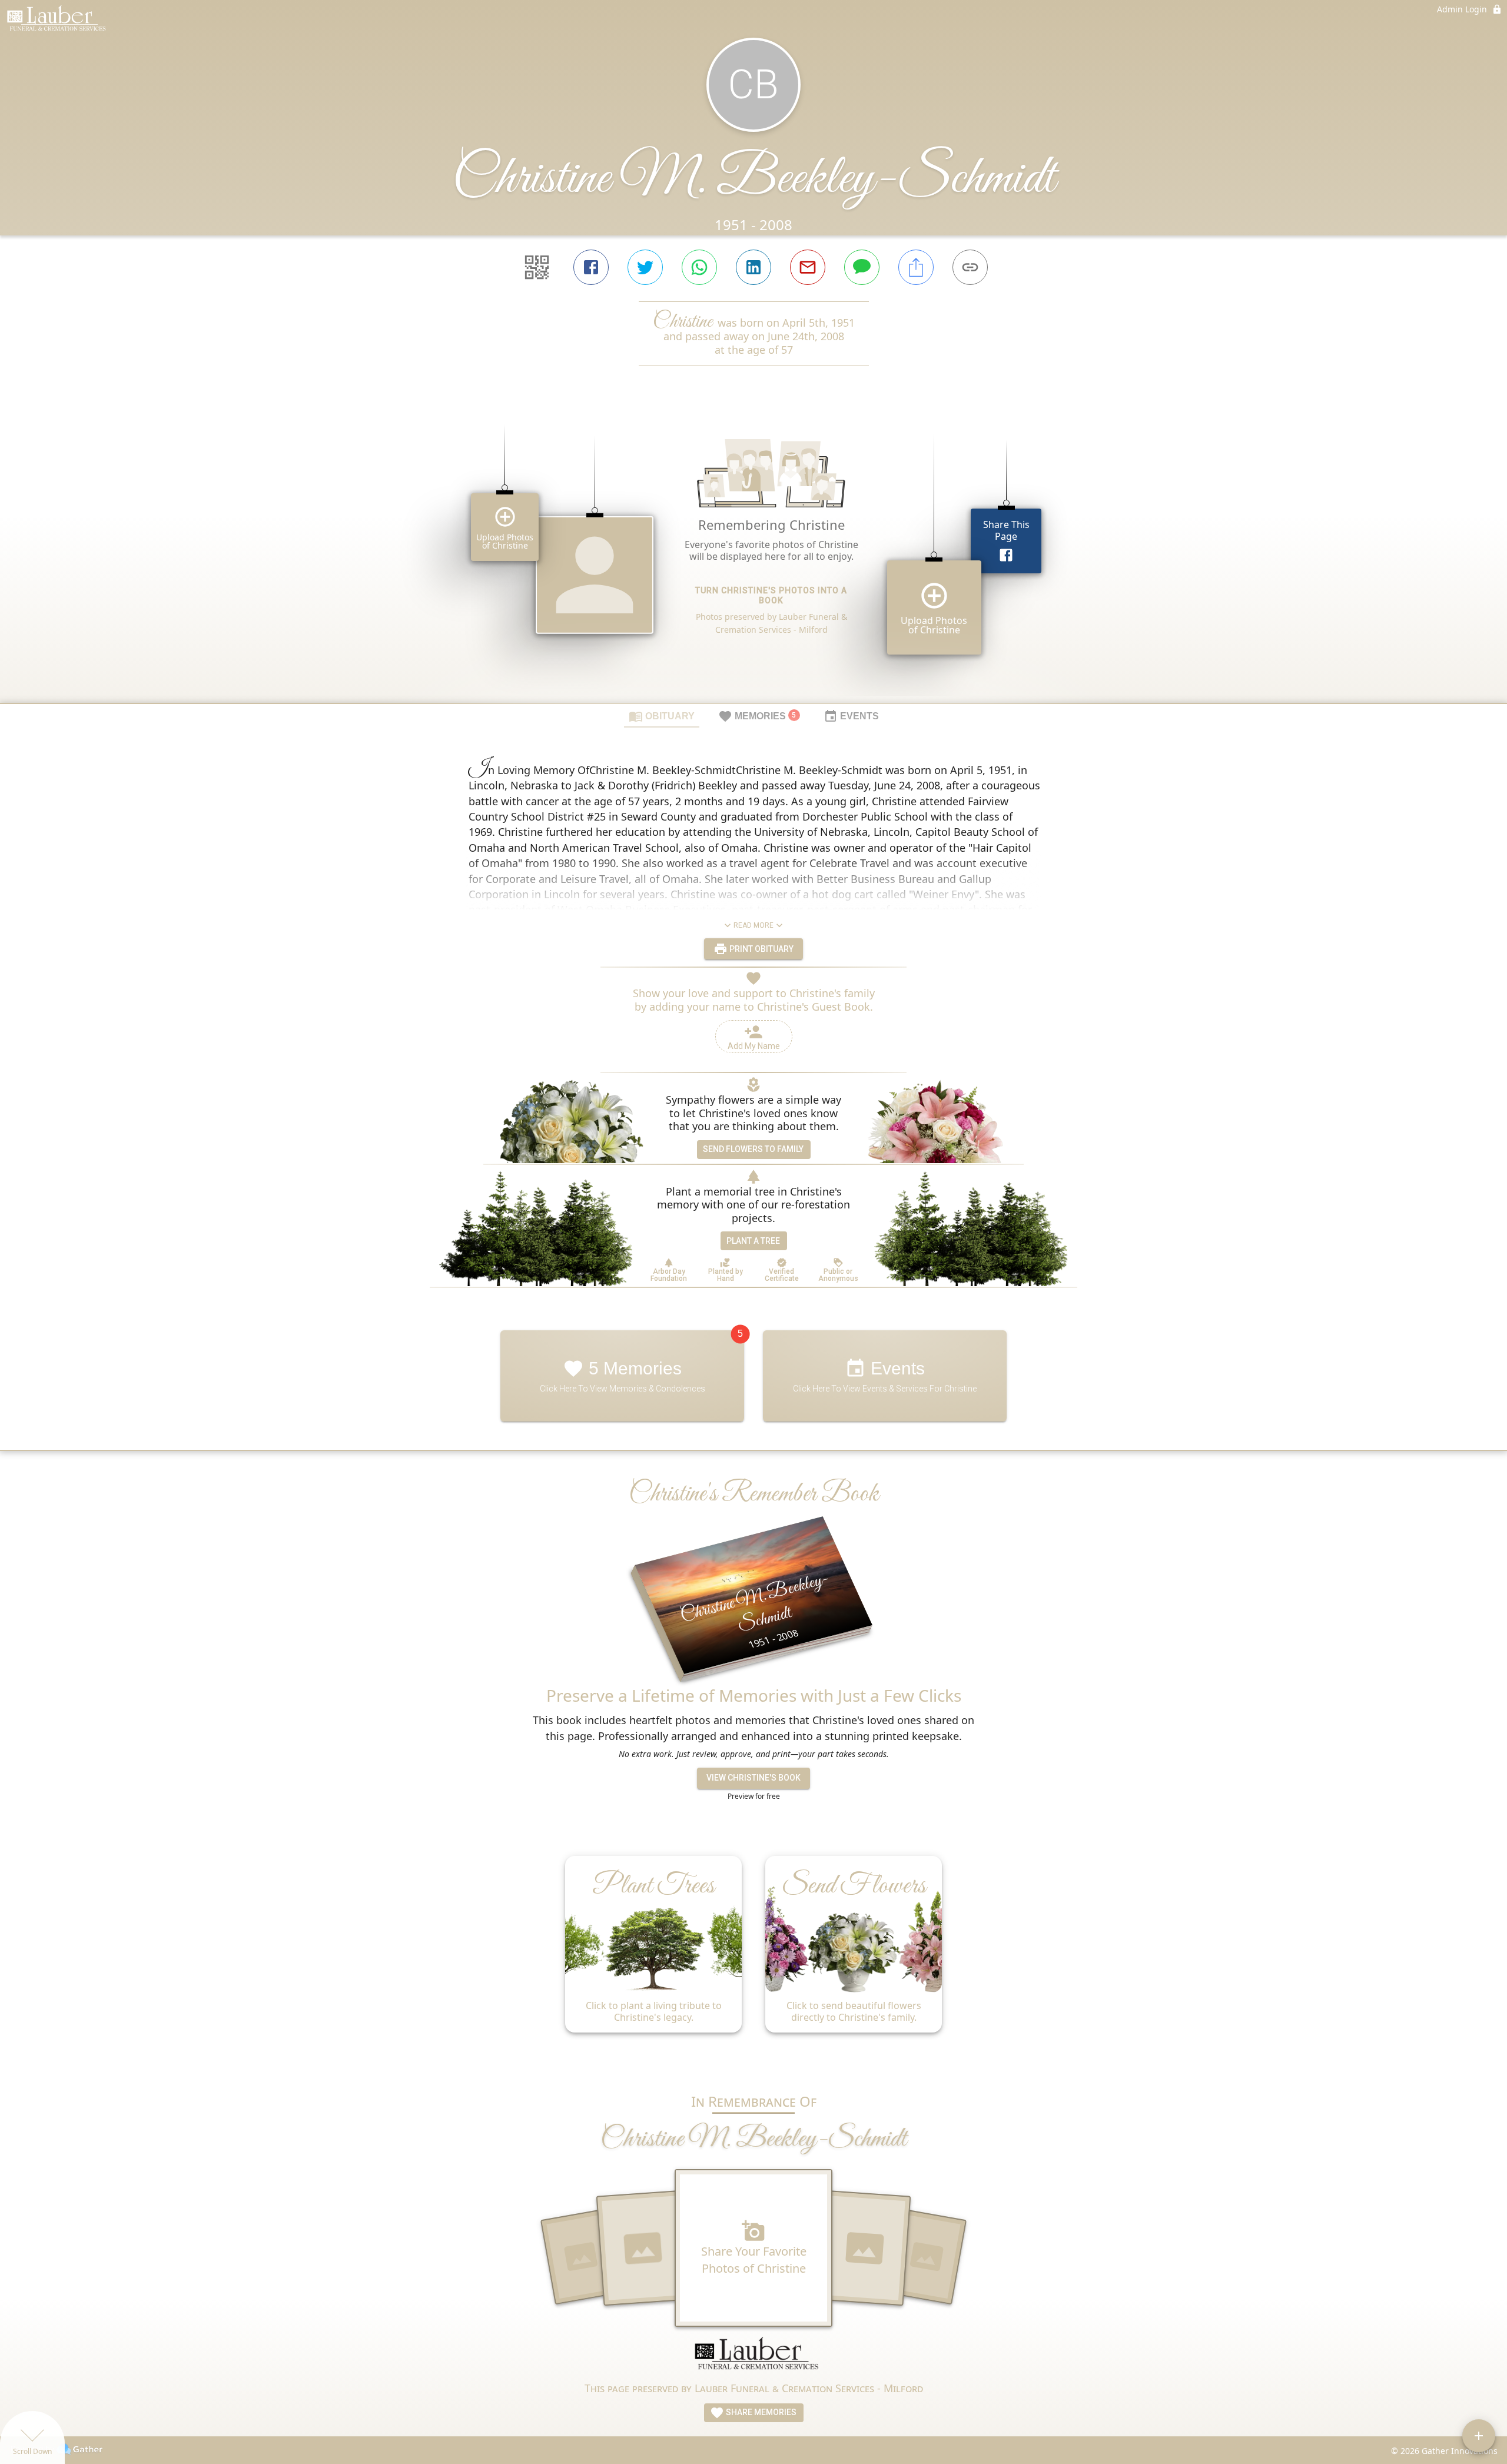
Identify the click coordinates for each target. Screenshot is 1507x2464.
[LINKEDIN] (753, 267)
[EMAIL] (808, 267)
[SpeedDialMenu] (1479, 2436)
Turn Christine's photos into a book (771, 595)
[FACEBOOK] (591, 267)
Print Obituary (761, 949)
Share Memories (760, 2412)
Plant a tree (753, 1241)
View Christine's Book (753, 1778)
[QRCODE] (537, 267)
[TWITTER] (645, 267)
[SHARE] (916, 267)
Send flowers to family (753, 1149)
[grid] (753, 554)
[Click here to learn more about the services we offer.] (753, 2358)
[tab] (662, 716)
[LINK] (970, 267)
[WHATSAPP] (699, 267)
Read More (753, 925)
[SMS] (862, 267)
